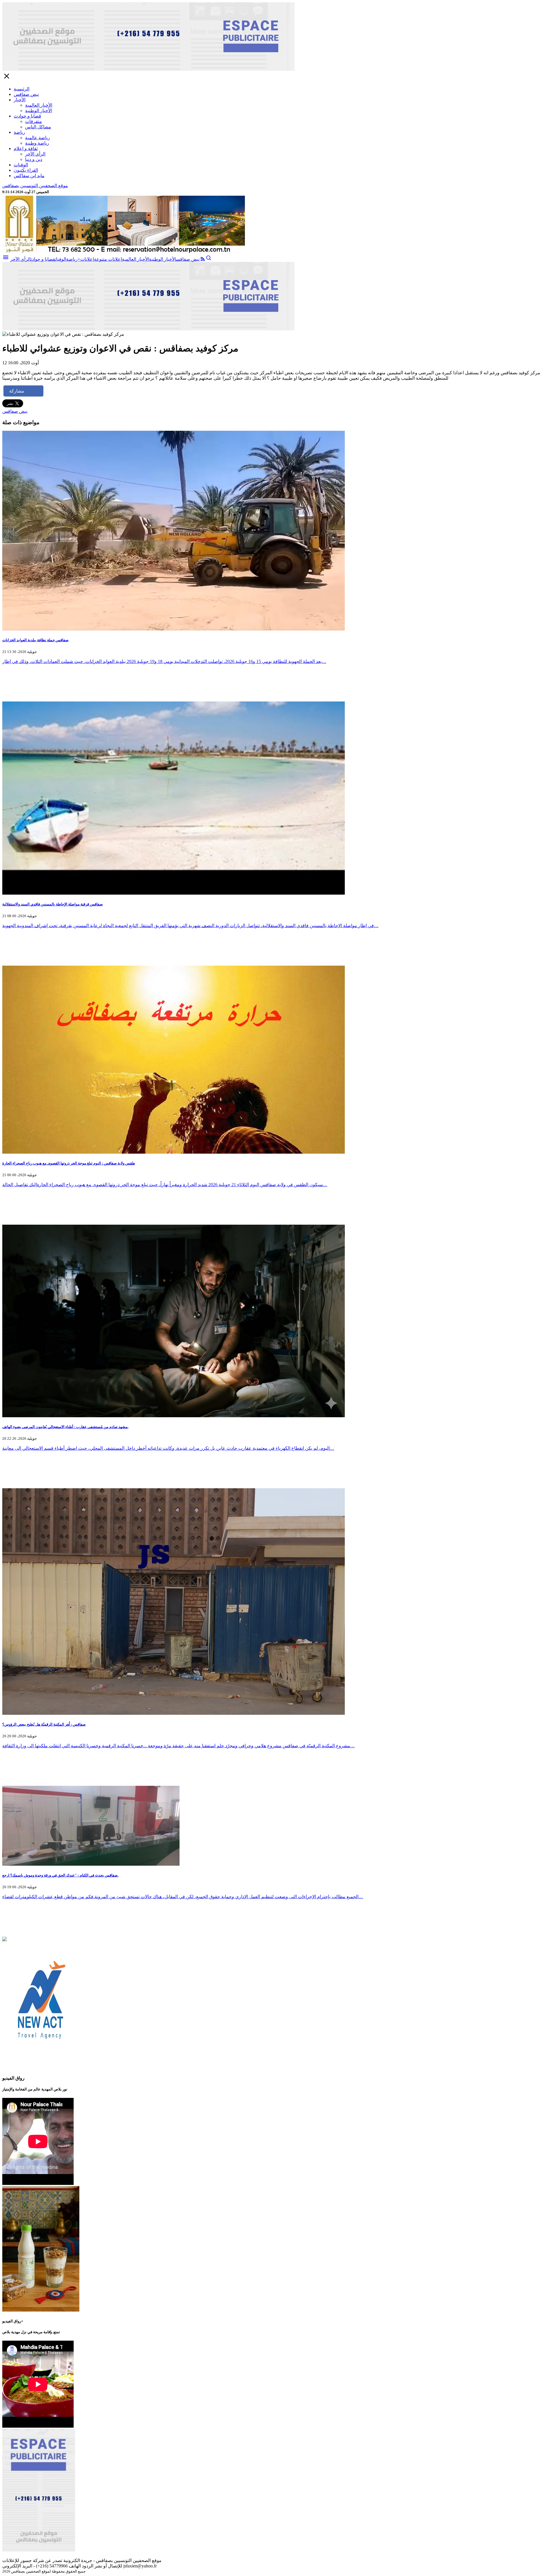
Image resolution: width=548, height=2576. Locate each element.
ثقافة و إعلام (26, 148)
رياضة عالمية (38, 138)
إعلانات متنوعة (108, 259)
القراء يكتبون (26, 170)
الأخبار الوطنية (39, 111)
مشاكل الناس (38, 127)
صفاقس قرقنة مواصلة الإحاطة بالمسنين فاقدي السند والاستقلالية (53, 904)
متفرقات (34, 121)
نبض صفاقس (26, 94)
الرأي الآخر (35, 154)
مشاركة (17, 391)
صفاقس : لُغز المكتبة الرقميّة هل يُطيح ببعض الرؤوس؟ (44, 1724)
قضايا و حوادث (27, 116)
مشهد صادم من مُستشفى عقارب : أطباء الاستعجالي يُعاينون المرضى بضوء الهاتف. (65, 1427)
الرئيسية (22, 89)
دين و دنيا (34, 159)
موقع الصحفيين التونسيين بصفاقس (35, 186)
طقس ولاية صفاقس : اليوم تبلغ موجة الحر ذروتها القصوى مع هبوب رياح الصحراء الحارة (69, 1163)
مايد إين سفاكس (29, 176)
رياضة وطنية (37, 143)
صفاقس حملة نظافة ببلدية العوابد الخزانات (35, 640)
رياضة (19, 132)
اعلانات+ (86, 259)
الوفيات (21, 165)
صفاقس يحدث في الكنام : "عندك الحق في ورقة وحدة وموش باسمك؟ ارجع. (60, 1875)
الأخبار (20, 100)
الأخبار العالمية (39, 105)
